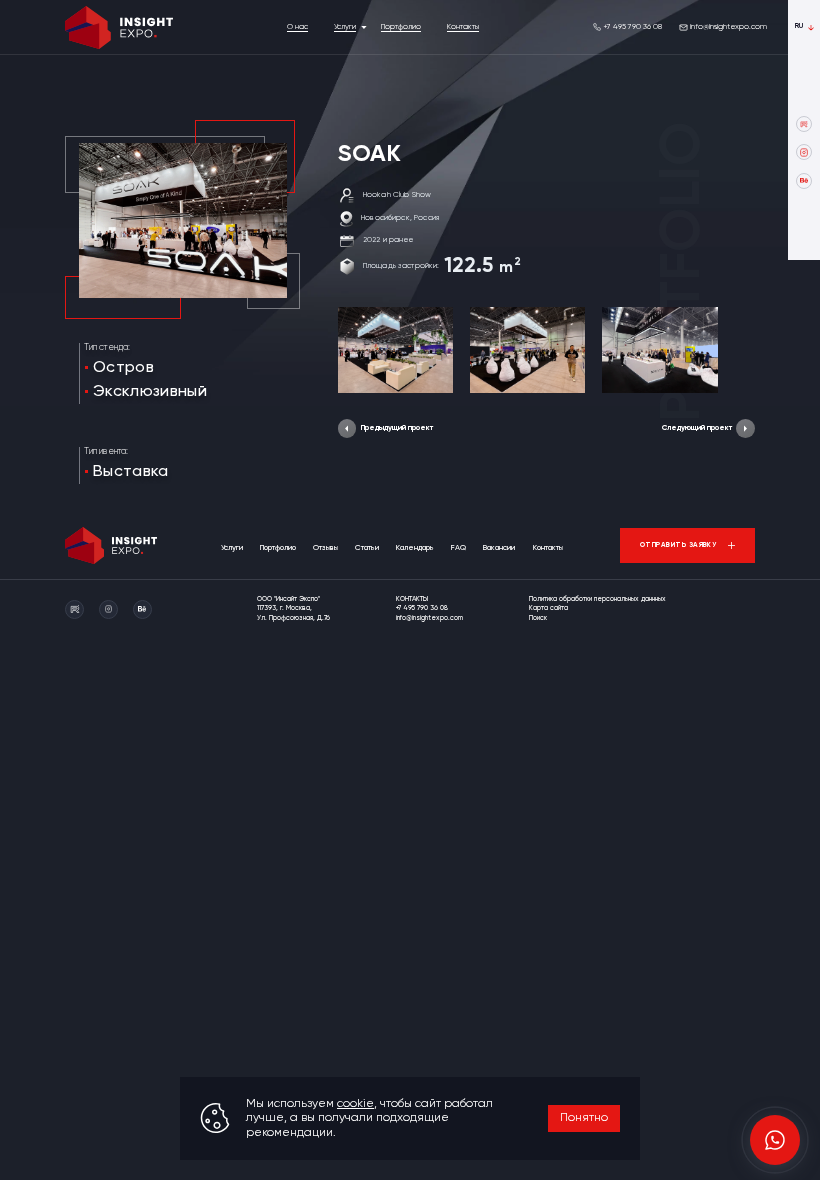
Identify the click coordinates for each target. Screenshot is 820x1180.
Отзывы (325, 548)
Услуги (345, 27)
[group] (395, 350)
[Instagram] (804, 152)
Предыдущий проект (397, 428)
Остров (123, 368)
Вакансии (499, 548)
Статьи (367, 548)
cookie (355, 1104)
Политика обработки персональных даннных (597, 599)
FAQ (458, 548)
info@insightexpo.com (728, 27)
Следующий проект (697, 428)
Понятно (584, 1118)
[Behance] (804, 181)
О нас (297, 27)
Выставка (131, 472)
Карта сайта (548, 608)
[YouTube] (804, 124)
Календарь (415, 548)
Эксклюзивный (150, 392)
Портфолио (401, 27)
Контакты (463, 27)
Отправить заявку (678, 545)
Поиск (538, 618)
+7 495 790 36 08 (632, 27)
